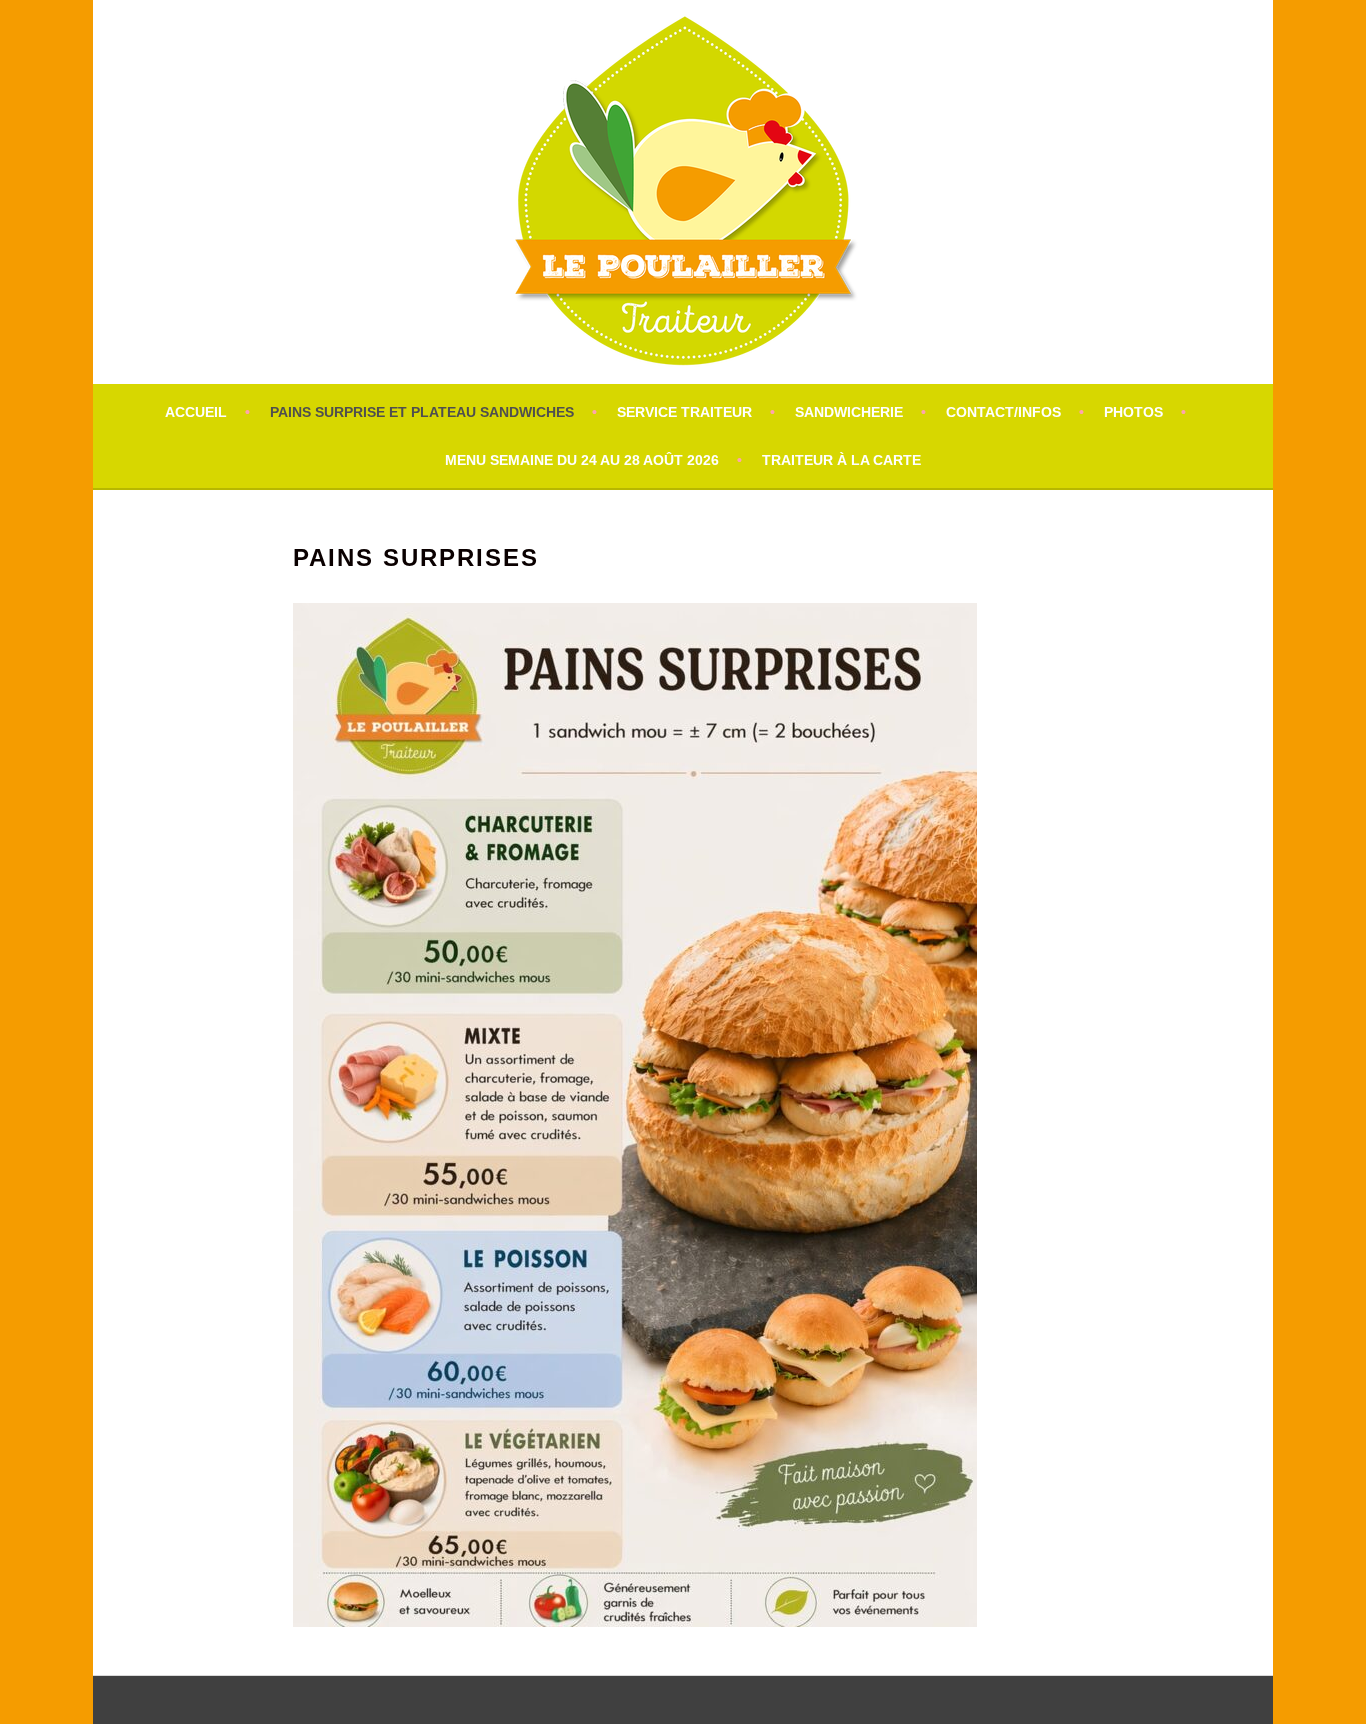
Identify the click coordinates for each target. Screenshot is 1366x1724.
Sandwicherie (849, 412)
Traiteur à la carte (841, 460)
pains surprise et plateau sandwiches (422, 412)
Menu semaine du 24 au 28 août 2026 (582, 460)
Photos (1133, 412)
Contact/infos (1003, 412)
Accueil (196, 412)
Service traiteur (684, 412)
